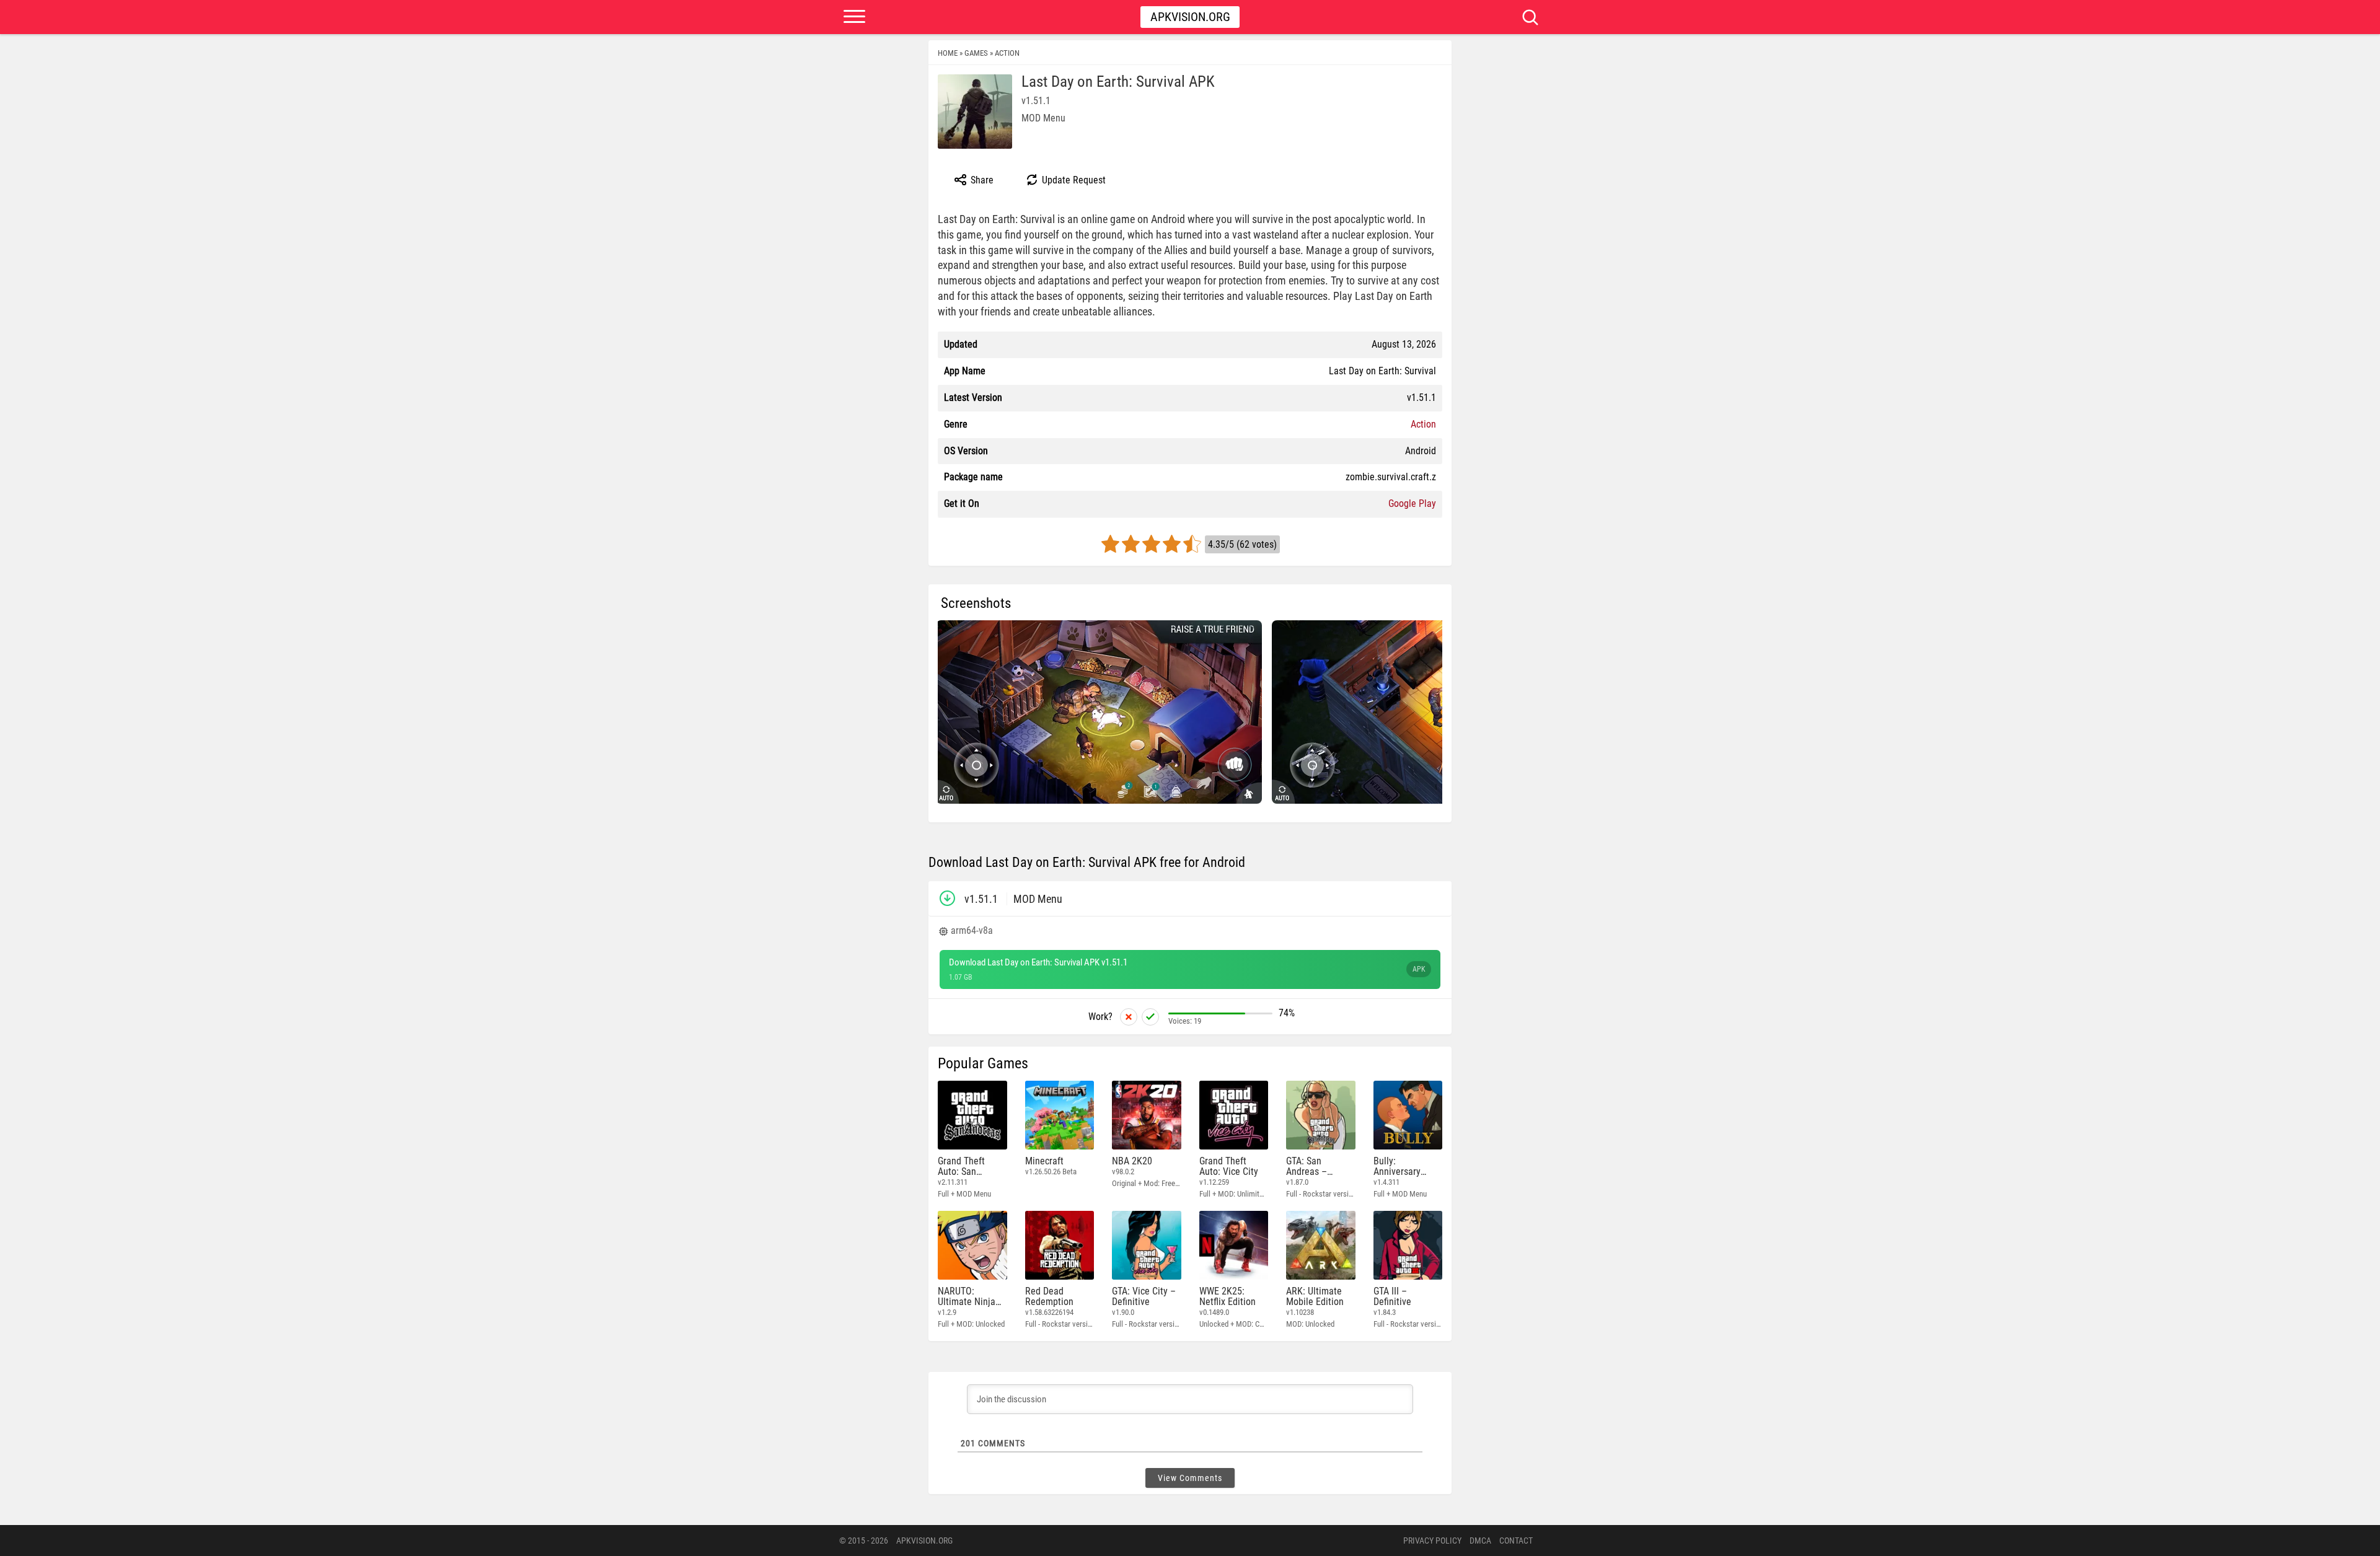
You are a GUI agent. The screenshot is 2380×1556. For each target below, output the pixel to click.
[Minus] (1129, 1017)
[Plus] (1150, 1017)
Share (981, 180)
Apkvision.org (1190, 17)
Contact (1516, 1541)
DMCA (1480, 1541)
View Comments (1190, 1478)
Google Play (1412, 503)
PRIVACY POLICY (1432, 1541)
